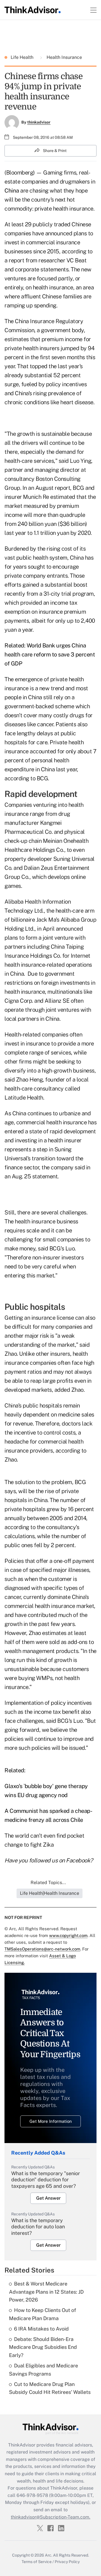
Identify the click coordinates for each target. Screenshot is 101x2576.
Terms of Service (37, 2562)
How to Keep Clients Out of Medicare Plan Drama (43, 2314)
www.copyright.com (68, 1935)
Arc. (49, 2555)
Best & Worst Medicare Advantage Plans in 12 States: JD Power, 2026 (46, 2292)
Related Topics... (48, 1883)
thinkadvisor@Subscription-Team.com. (50, 2517)
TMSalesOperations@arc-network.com (42, 1949)
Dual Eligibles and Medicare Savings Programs (43, 2370)
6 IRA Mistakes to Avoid (41, 2329)
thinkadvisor (39, 122)
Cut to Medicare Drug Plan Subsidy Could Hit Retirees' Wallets (50, 2388)
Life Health (23, 57)
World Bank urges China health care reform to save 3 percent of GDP (50, 654)
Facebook (78, 1860)
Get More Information (51, 2121)
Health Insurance (64, 57)
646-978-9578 (32, 2495)
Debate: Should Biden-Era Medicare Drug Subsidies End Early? (43, 2347)
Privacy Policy (67, 2562)
